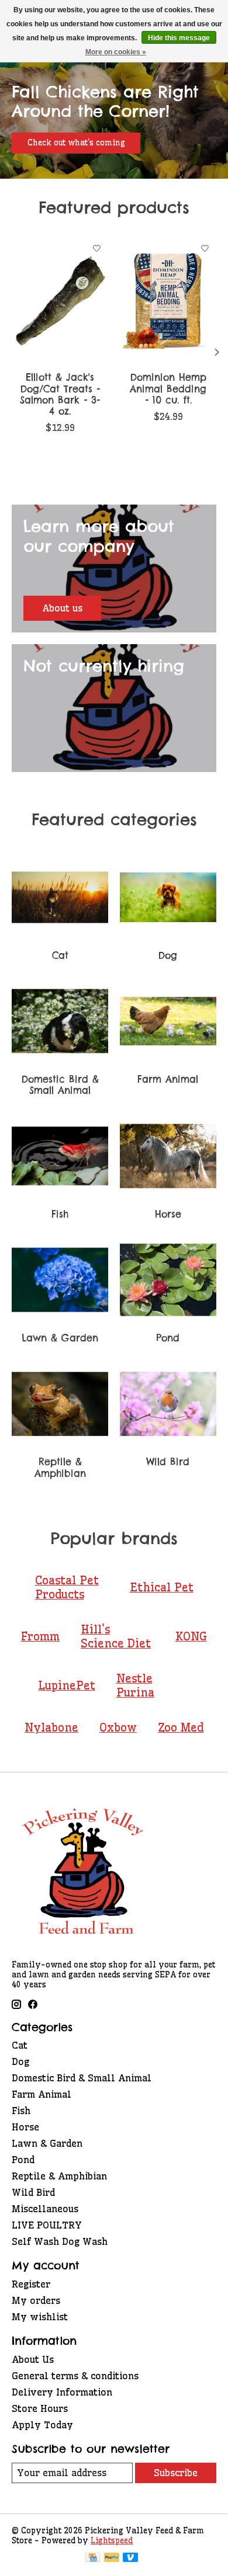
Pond (168, 1338)
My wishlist (40, 2317)
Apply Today (42, 2425)
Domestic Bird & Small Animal (60, 1085)
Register (31, 2284)
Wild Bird (168, 1462)
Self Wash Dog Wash (60, 2241)
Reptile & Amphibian (60, 1467)
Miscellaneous (45, 2209)
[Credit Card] (93, 2558)
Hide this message (179, 38)
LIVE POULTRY (47, 2225)
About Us (33, 2359)
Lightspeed (112, 2541)
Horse (168, 1214)
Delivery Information (62, 2392)
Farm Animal (168, 1079)
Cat (60, 955)
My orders (36, 2300)
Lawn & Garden (60, 1338)
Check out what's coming (76, 143)
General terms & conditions (75, 2376)
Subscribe (176, 2473)
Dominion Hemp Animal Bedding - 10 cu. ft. (168, 388)
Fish (60, 1214)
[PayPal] (112, 2558)
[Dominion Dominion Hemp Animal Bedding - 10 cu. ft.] (168, 301)
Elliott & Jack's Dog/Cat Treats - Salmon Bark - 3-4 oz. (60, 394)
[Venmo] (130, 2558)
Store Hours (40, 2408)
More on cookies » (116, 52)
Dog (168, 955)
